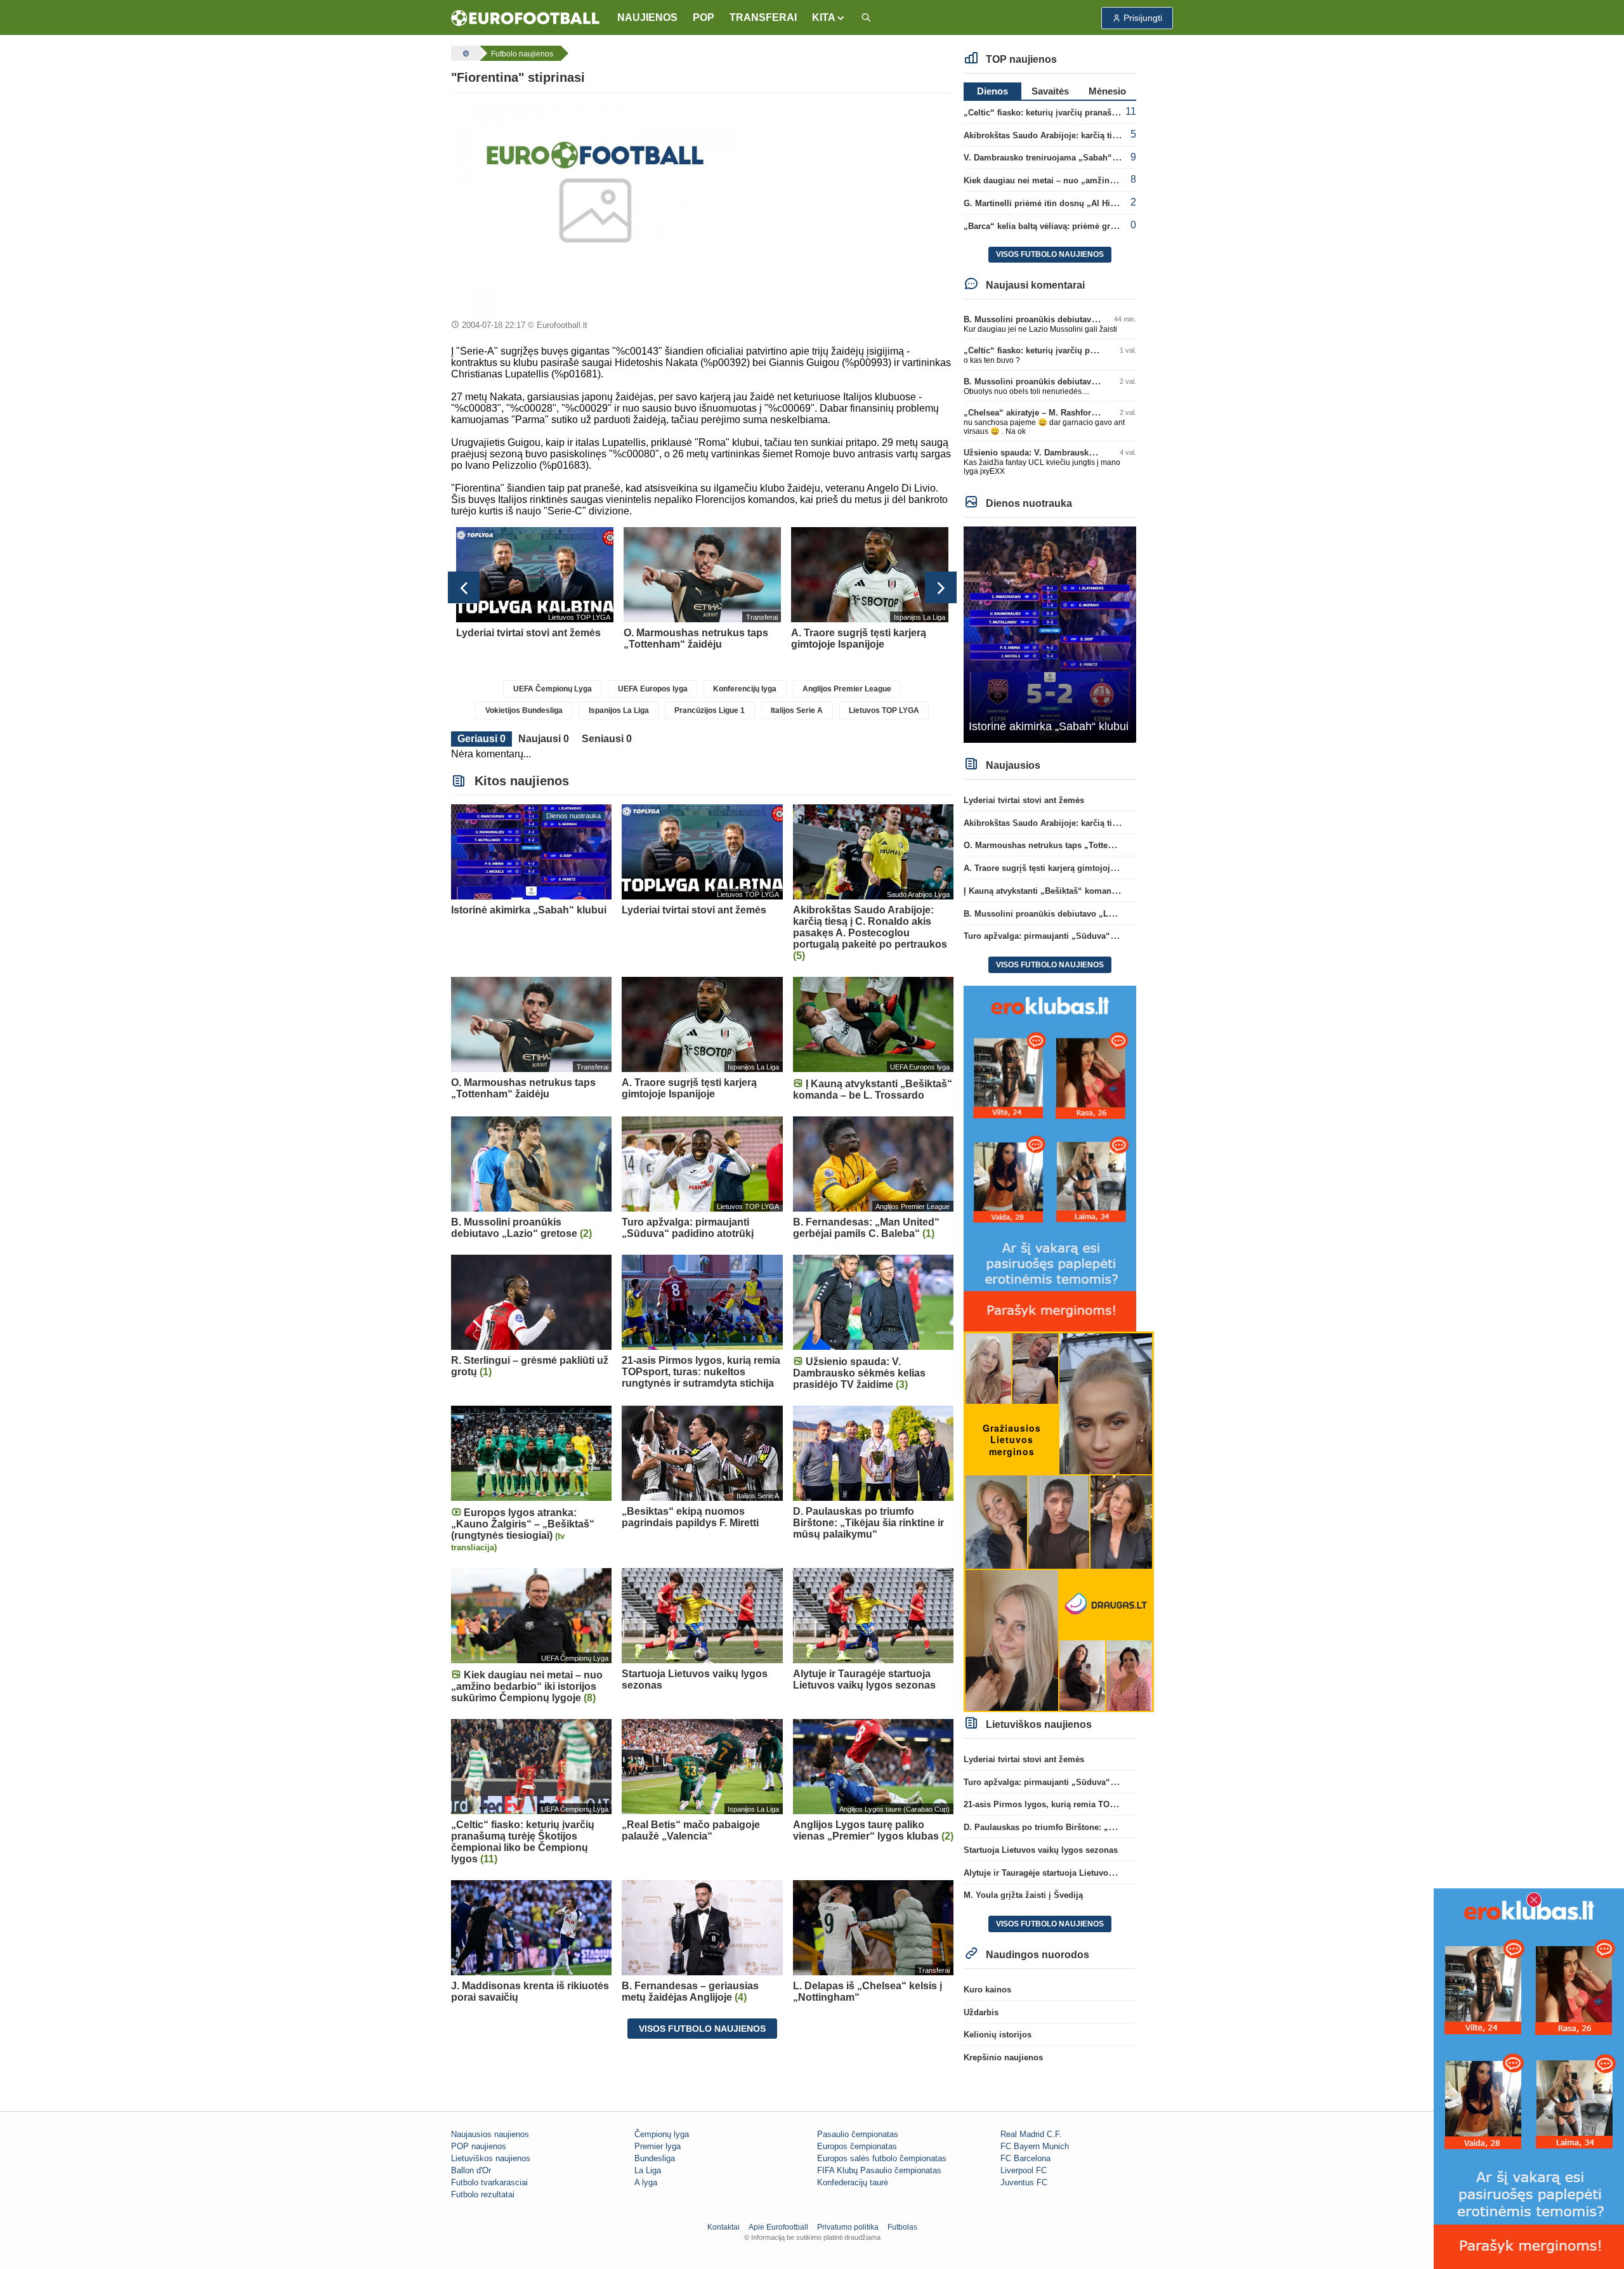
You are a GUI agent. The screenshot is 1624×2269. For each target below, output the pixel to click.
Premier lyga (658, 2146)
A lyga (646, 2182)
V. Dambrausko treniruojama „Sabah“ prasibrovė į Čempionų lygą (1094, 158)
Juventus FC (1024, 2182)
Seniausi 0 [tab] (607, 739)
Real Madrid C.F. (1031, 2134)
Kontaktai (724, 2227)
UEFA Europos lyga (653, 689)
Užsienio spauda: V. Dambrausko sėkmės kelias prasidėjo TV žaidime (1101, 453)
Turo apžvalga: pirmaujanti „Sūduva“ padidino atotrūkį (1072, 936)
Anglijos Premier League (847, 689)
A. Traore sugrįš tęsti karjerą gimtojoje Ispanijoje (1060, 868)
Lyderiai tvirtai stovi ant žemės (1024, 800)
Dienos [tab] (992, 91)
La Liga (648, 2170)
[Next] (941, 587)
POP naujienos (479, 2146)
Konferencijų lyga (745, 689)
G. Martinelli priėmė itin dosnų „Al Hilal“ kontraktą (1063, 203)
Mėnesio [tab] (1107, 91)
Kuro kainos (987, 1990)
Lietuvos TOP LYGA (884, 710)
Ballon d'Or (471, 2170)
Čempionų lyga (662, 2134)
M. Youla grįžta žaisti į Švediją (1023, 1895)
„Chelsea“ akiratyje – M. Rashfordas (1034, 413)
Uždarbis (981, 2012)
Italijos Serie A (797, 710)
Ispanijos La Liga (619, 710)
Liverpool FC (1024, 2170)
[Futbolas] (464, 53)
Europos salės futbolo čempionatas (882, 2158)
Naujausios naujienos (490, 2134)
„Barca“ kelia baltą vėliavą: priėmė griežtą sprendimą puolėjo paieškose (1105, 226)
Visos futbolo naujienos (702, 2029)
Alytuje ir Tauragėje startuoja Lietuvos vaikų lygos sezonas (1079, 1873)
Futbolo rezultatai (483, 2194)
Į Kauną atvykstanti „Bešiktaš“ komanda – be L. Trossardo (1078, 891)
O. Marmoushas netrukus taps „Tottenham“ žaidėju (1064, 845)
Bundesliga (655, 2158)
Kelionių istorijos (998, 2035)
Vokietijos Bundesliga (524, 710)
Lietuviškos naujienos (491, 2158)
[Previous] (464, 587)
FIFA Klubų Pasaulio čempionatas (879, 2170)
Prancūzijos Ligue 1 (710, 710)
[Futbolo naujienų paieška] (866, 18)
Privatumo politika (848, 2227)
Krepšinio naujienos (1003, 2057)
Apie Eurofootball (778, 2227)
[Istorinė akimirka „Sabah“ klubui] (1050, 634)
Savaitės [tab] (1050, 91)
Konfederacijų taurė (853, 2182)
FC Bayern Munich (1035, 2146)
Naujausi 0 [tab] (544, 739)
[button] (829, 18)
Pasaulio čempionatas (858, 2134)
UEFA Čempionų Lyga (553, 689)
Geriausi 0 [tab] (481, 739)
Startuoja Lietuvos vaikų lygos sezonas (1041, 1850)
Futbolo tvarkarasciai (489, 2182)
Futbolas (902, 2227)
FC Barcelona (1025, 2158)
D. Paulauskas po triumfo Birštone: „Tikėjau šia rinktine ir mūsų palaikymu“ (1114, 1827)
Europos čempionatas (857, 2146)
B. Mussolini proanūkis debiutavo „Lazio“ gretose (1062, 319)
